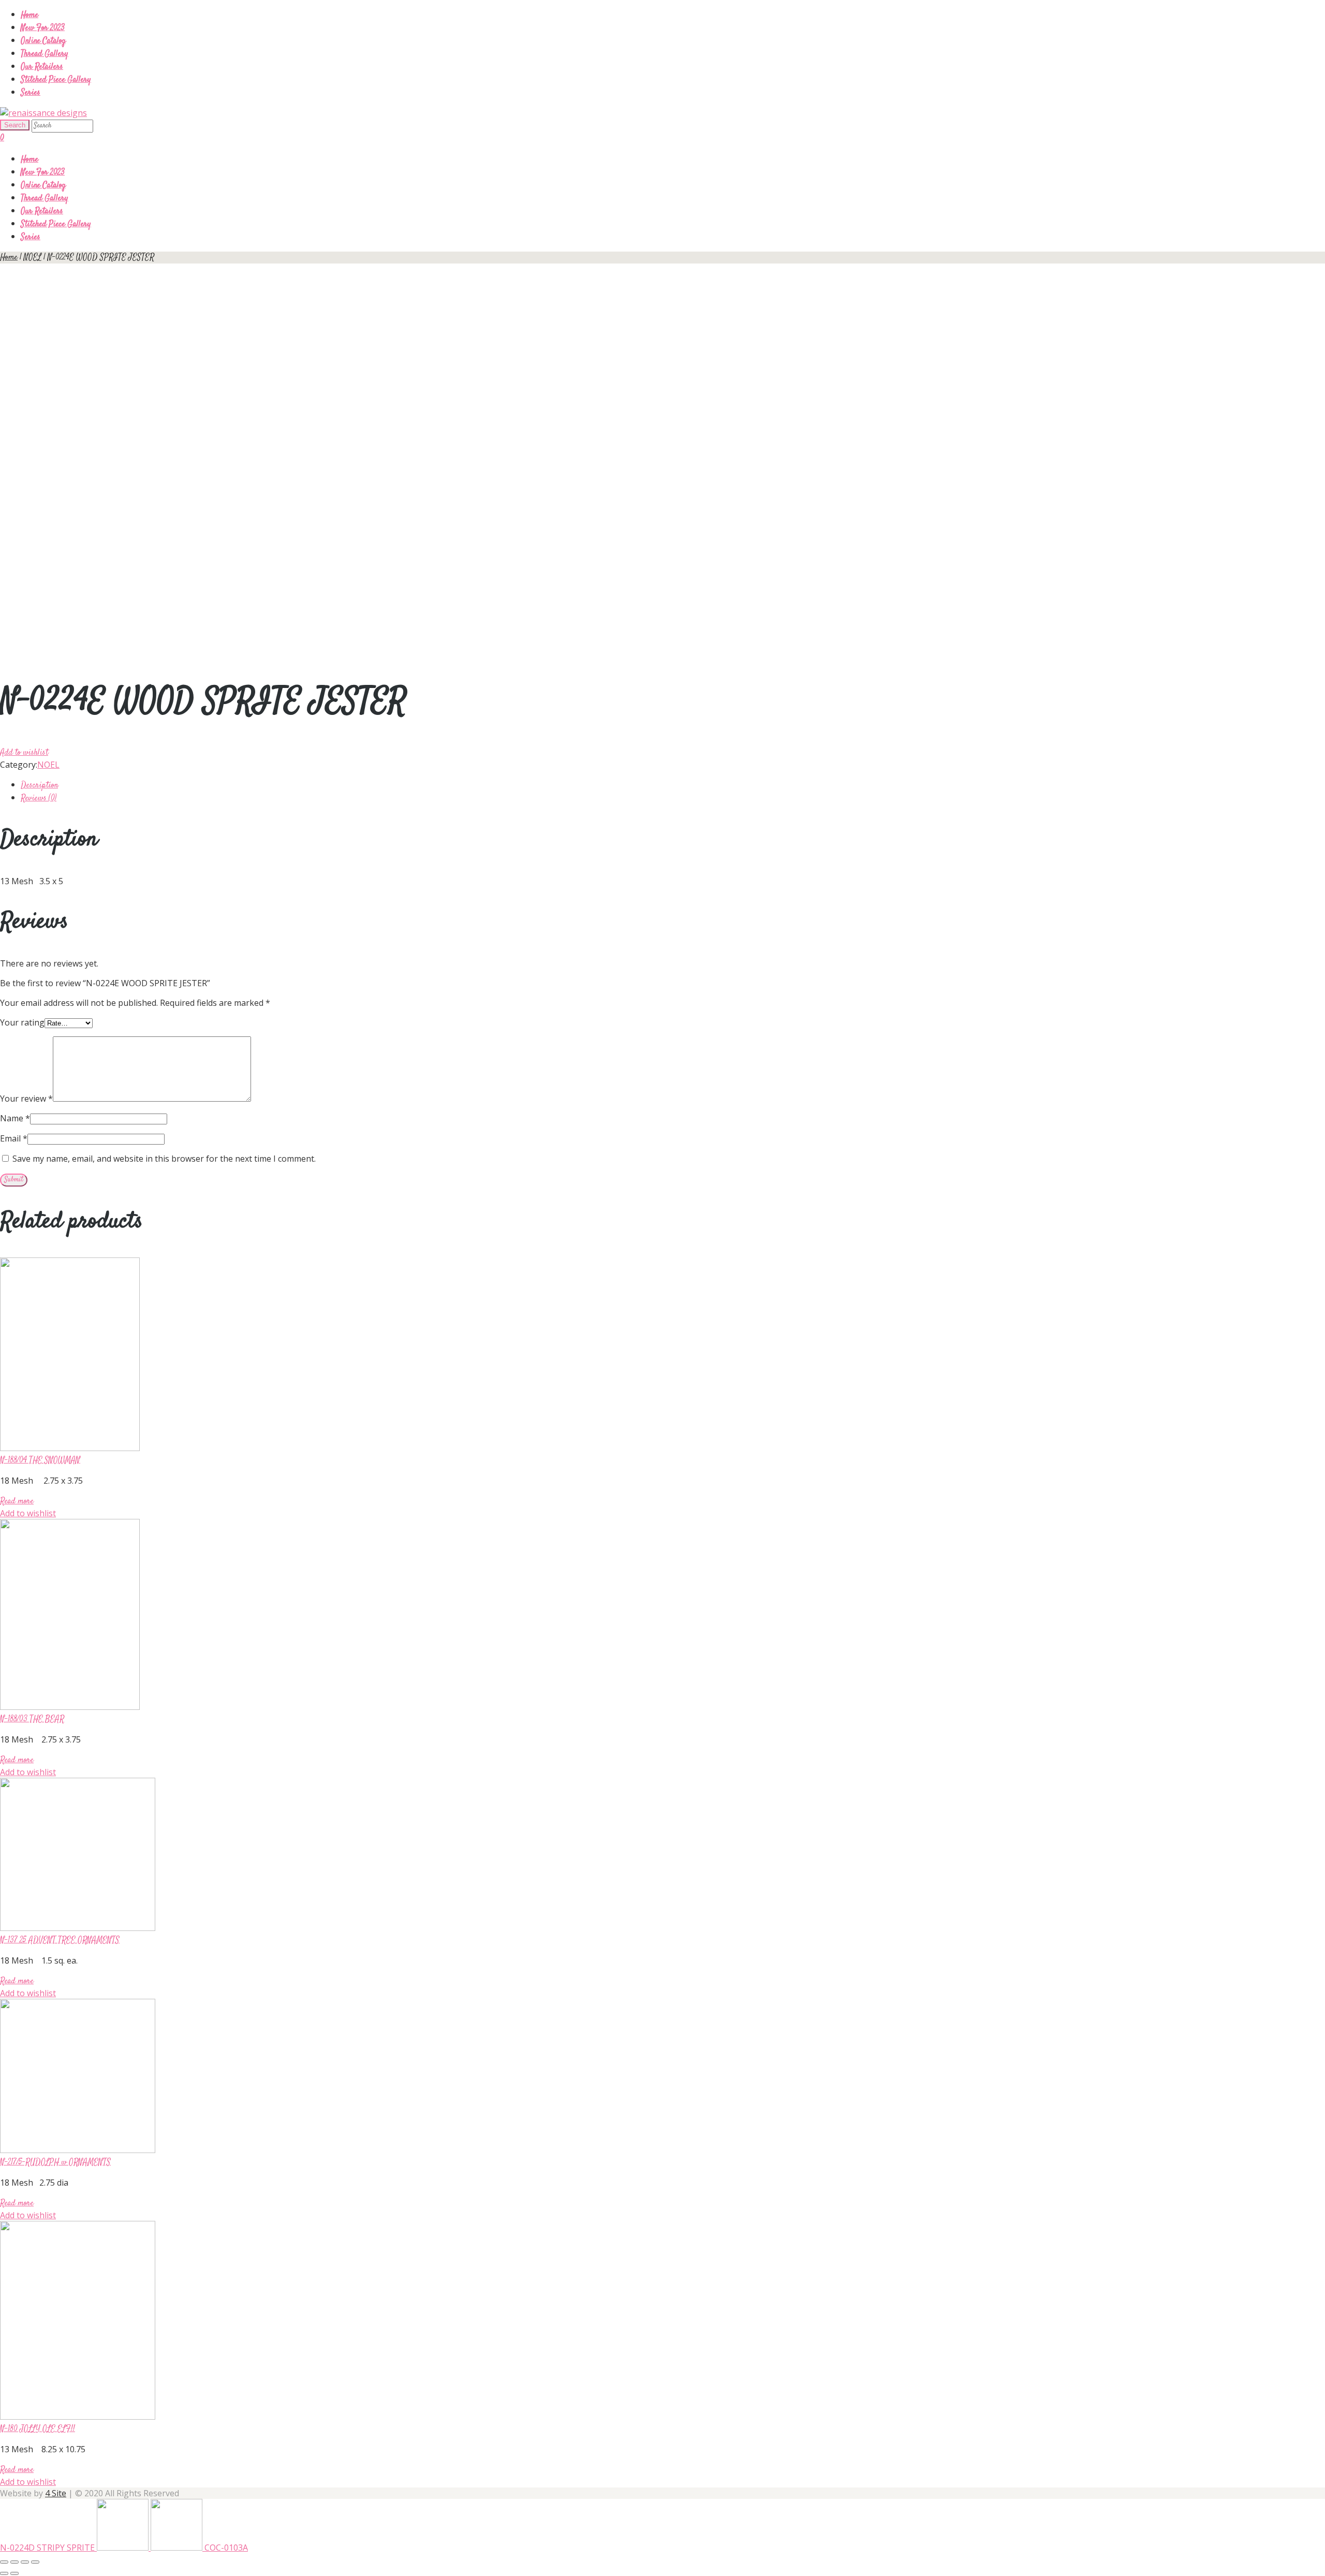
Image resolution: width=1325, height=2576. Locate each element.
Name (15, 1118)
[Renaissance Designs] (43, 113)
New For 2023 (43, 28)
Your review (26, 1099)
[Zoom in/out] (35, 2562)
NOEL (33, 258)
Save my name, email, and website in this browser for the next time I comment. (164, 1159)
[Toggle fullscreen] (25, 2562)
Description (39, 786)
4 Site (56, 2493)
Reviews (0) (39, 799)
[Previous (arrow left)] (4, 2573)
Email (14, 1138)
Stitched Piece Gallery (56, 80)
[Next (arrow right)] (14, 2573)
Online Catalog (43, 41)
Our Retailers (42, 67)
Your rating (22, 1022)
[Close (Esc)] (4, 2562)
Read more (17, 1502)
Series (31, 93)
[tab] (673, 785)
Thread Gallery (45, 54)
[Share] (14, 2562)
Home (30, 15)
